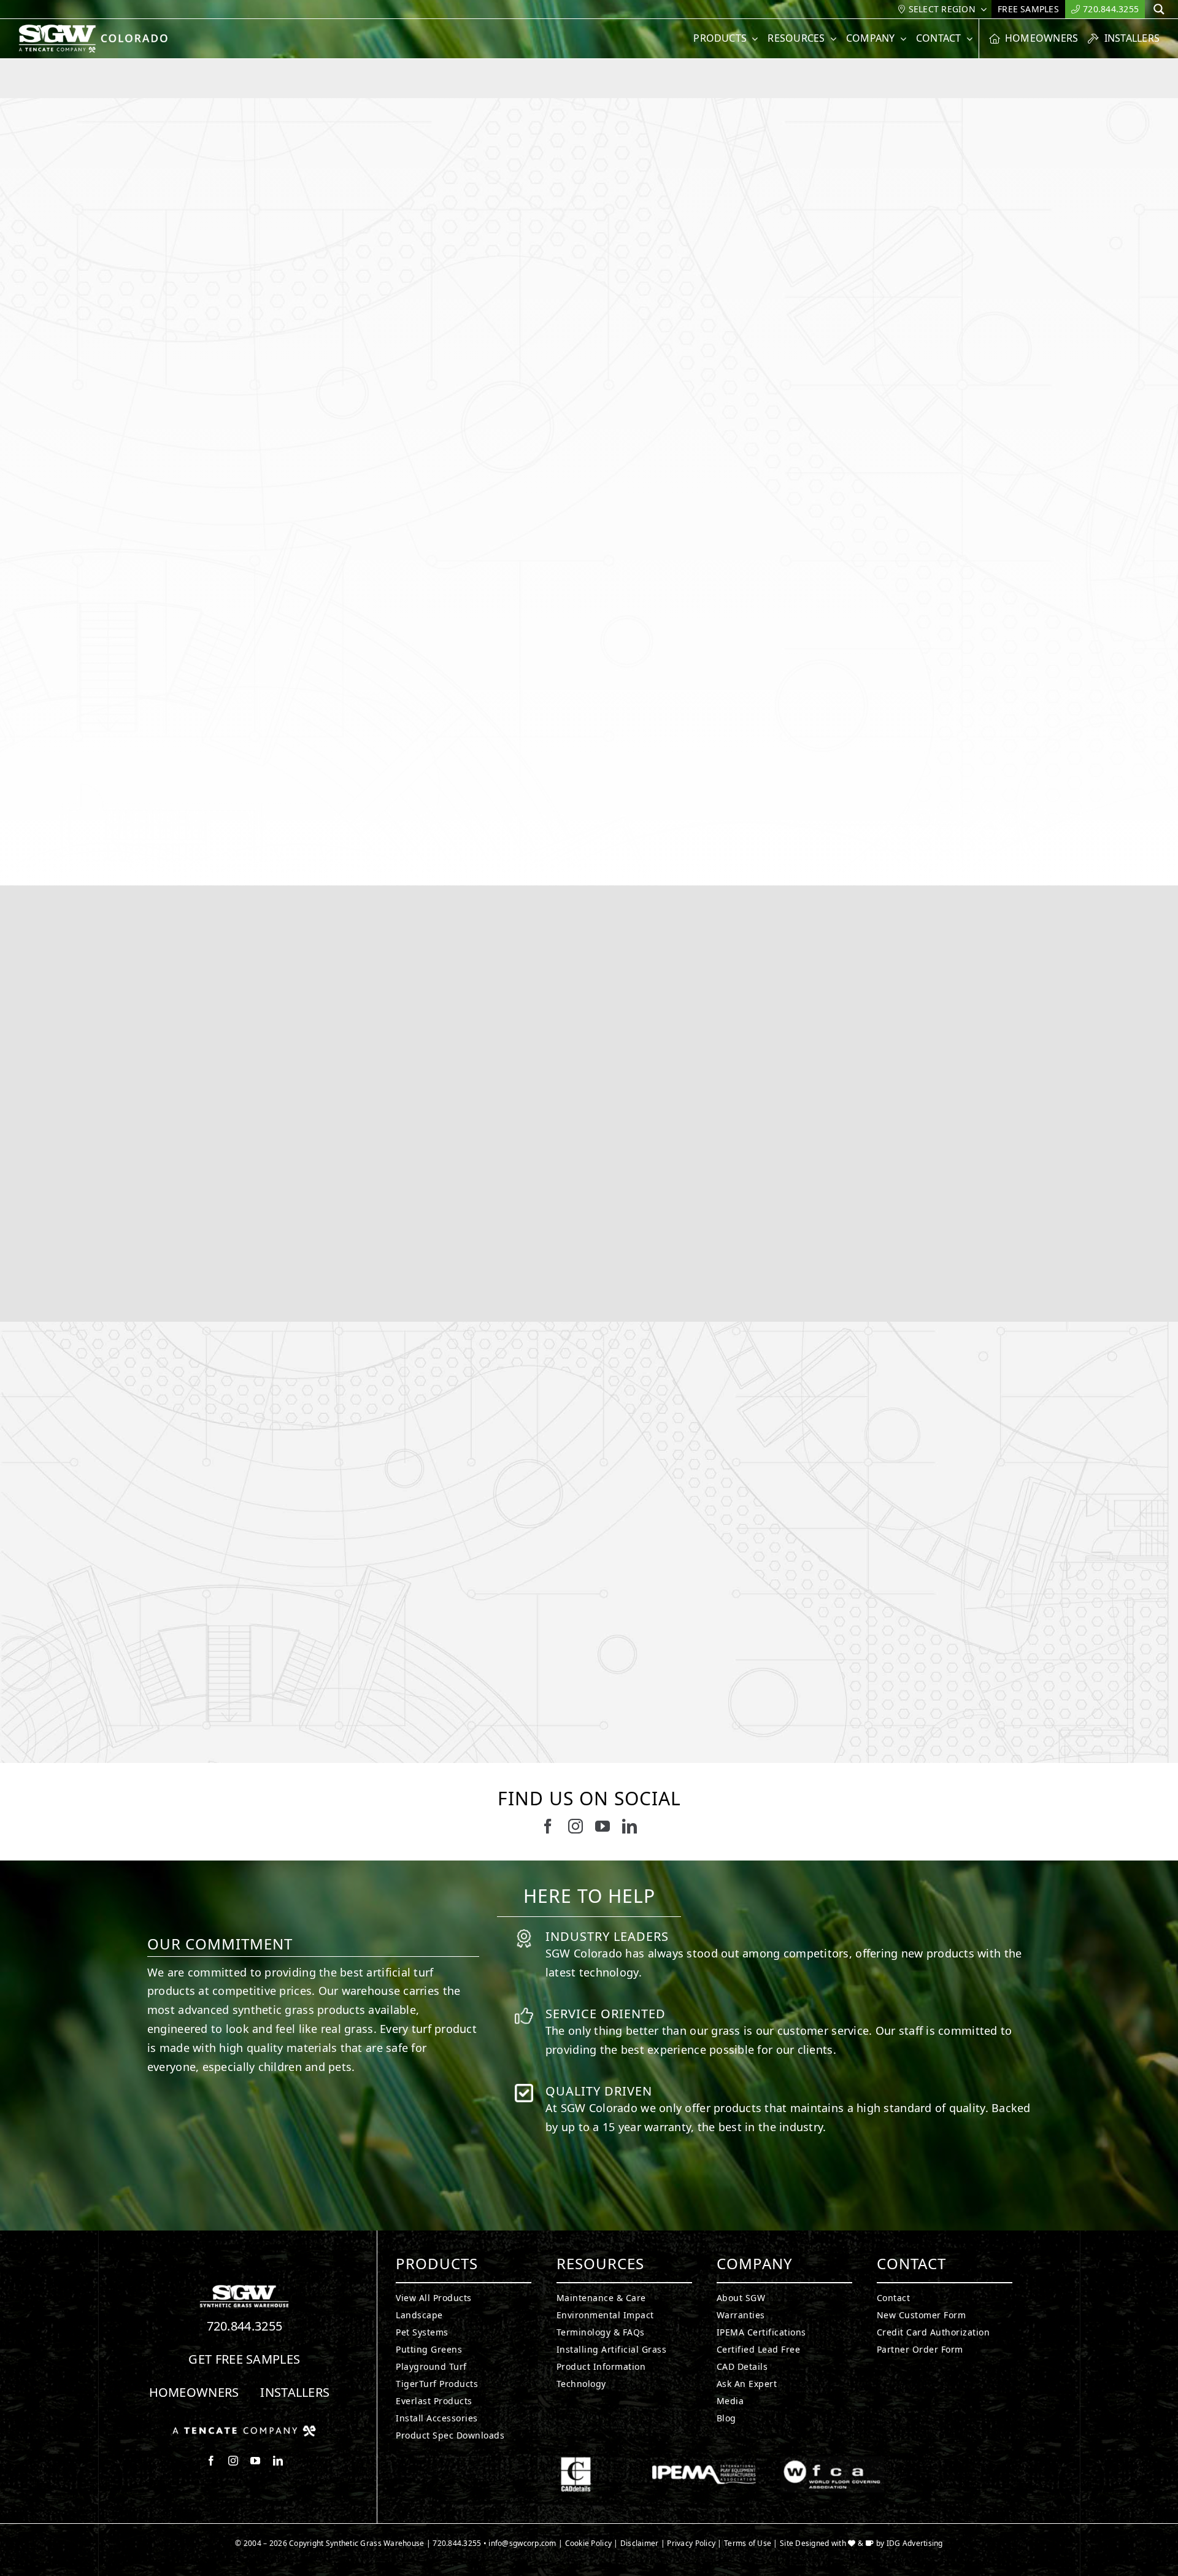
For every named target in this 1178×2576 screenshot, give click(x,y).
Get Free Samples (244, 2359)
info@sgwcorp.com (522, 2543)
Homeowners (194, 2392)
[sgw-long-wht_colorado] (97, 29)
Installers (295, 2392)
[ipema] (704, 2462)
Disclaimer (640, 2543)
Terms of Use (748, 2543)
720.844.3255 (245, 2326)
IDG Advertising (915, 2543)
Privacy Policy (691, 2543)
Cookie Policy (589, 2543)
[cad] (576, 2462)
